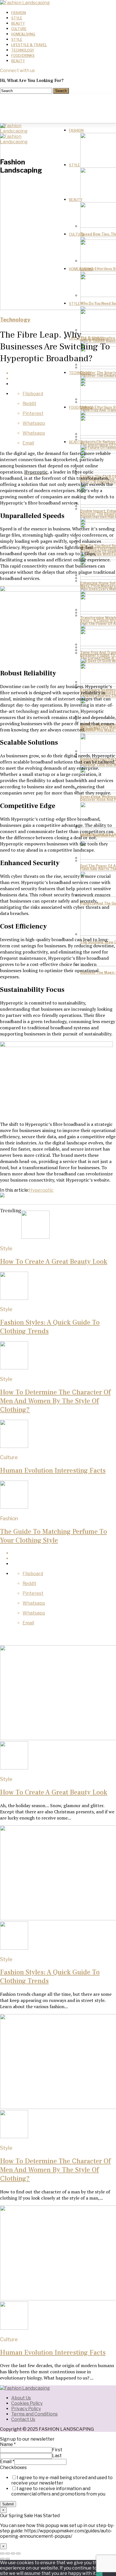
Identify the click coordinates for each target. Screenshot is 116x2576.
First (57, 2450)
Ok (99, 2573)
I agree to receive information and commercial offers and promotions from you (58, 2491)
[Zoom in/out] (18, 2553)
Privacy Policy (26, 2409)
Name (8, 2444)
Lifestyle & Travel (29, 45)
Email (7, 2462)
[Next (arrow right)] (8, 2559)
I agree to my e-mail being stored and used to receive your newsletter (62, 2480)
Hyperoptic (36, 472)
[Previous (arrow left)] (2, 2559)
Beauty (18, 24)
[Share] (8, 2553)
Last (57, 2456)
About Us (21, 2398)
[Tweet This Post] (64, 379)
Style (17, 18)
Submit (8, 2504)
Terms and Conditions (34, 2414)
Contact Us (23, 2419)
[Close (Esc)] (2, 2553)
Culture (19, 29)
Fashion (19, 13)
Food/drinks (23, 56)
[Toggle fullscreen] (13, 2553)
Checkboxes (13, 2467)
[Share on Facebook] (64, 373)
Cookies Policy (27, 2403)
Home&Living (23, 34)
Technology (23, 50)
